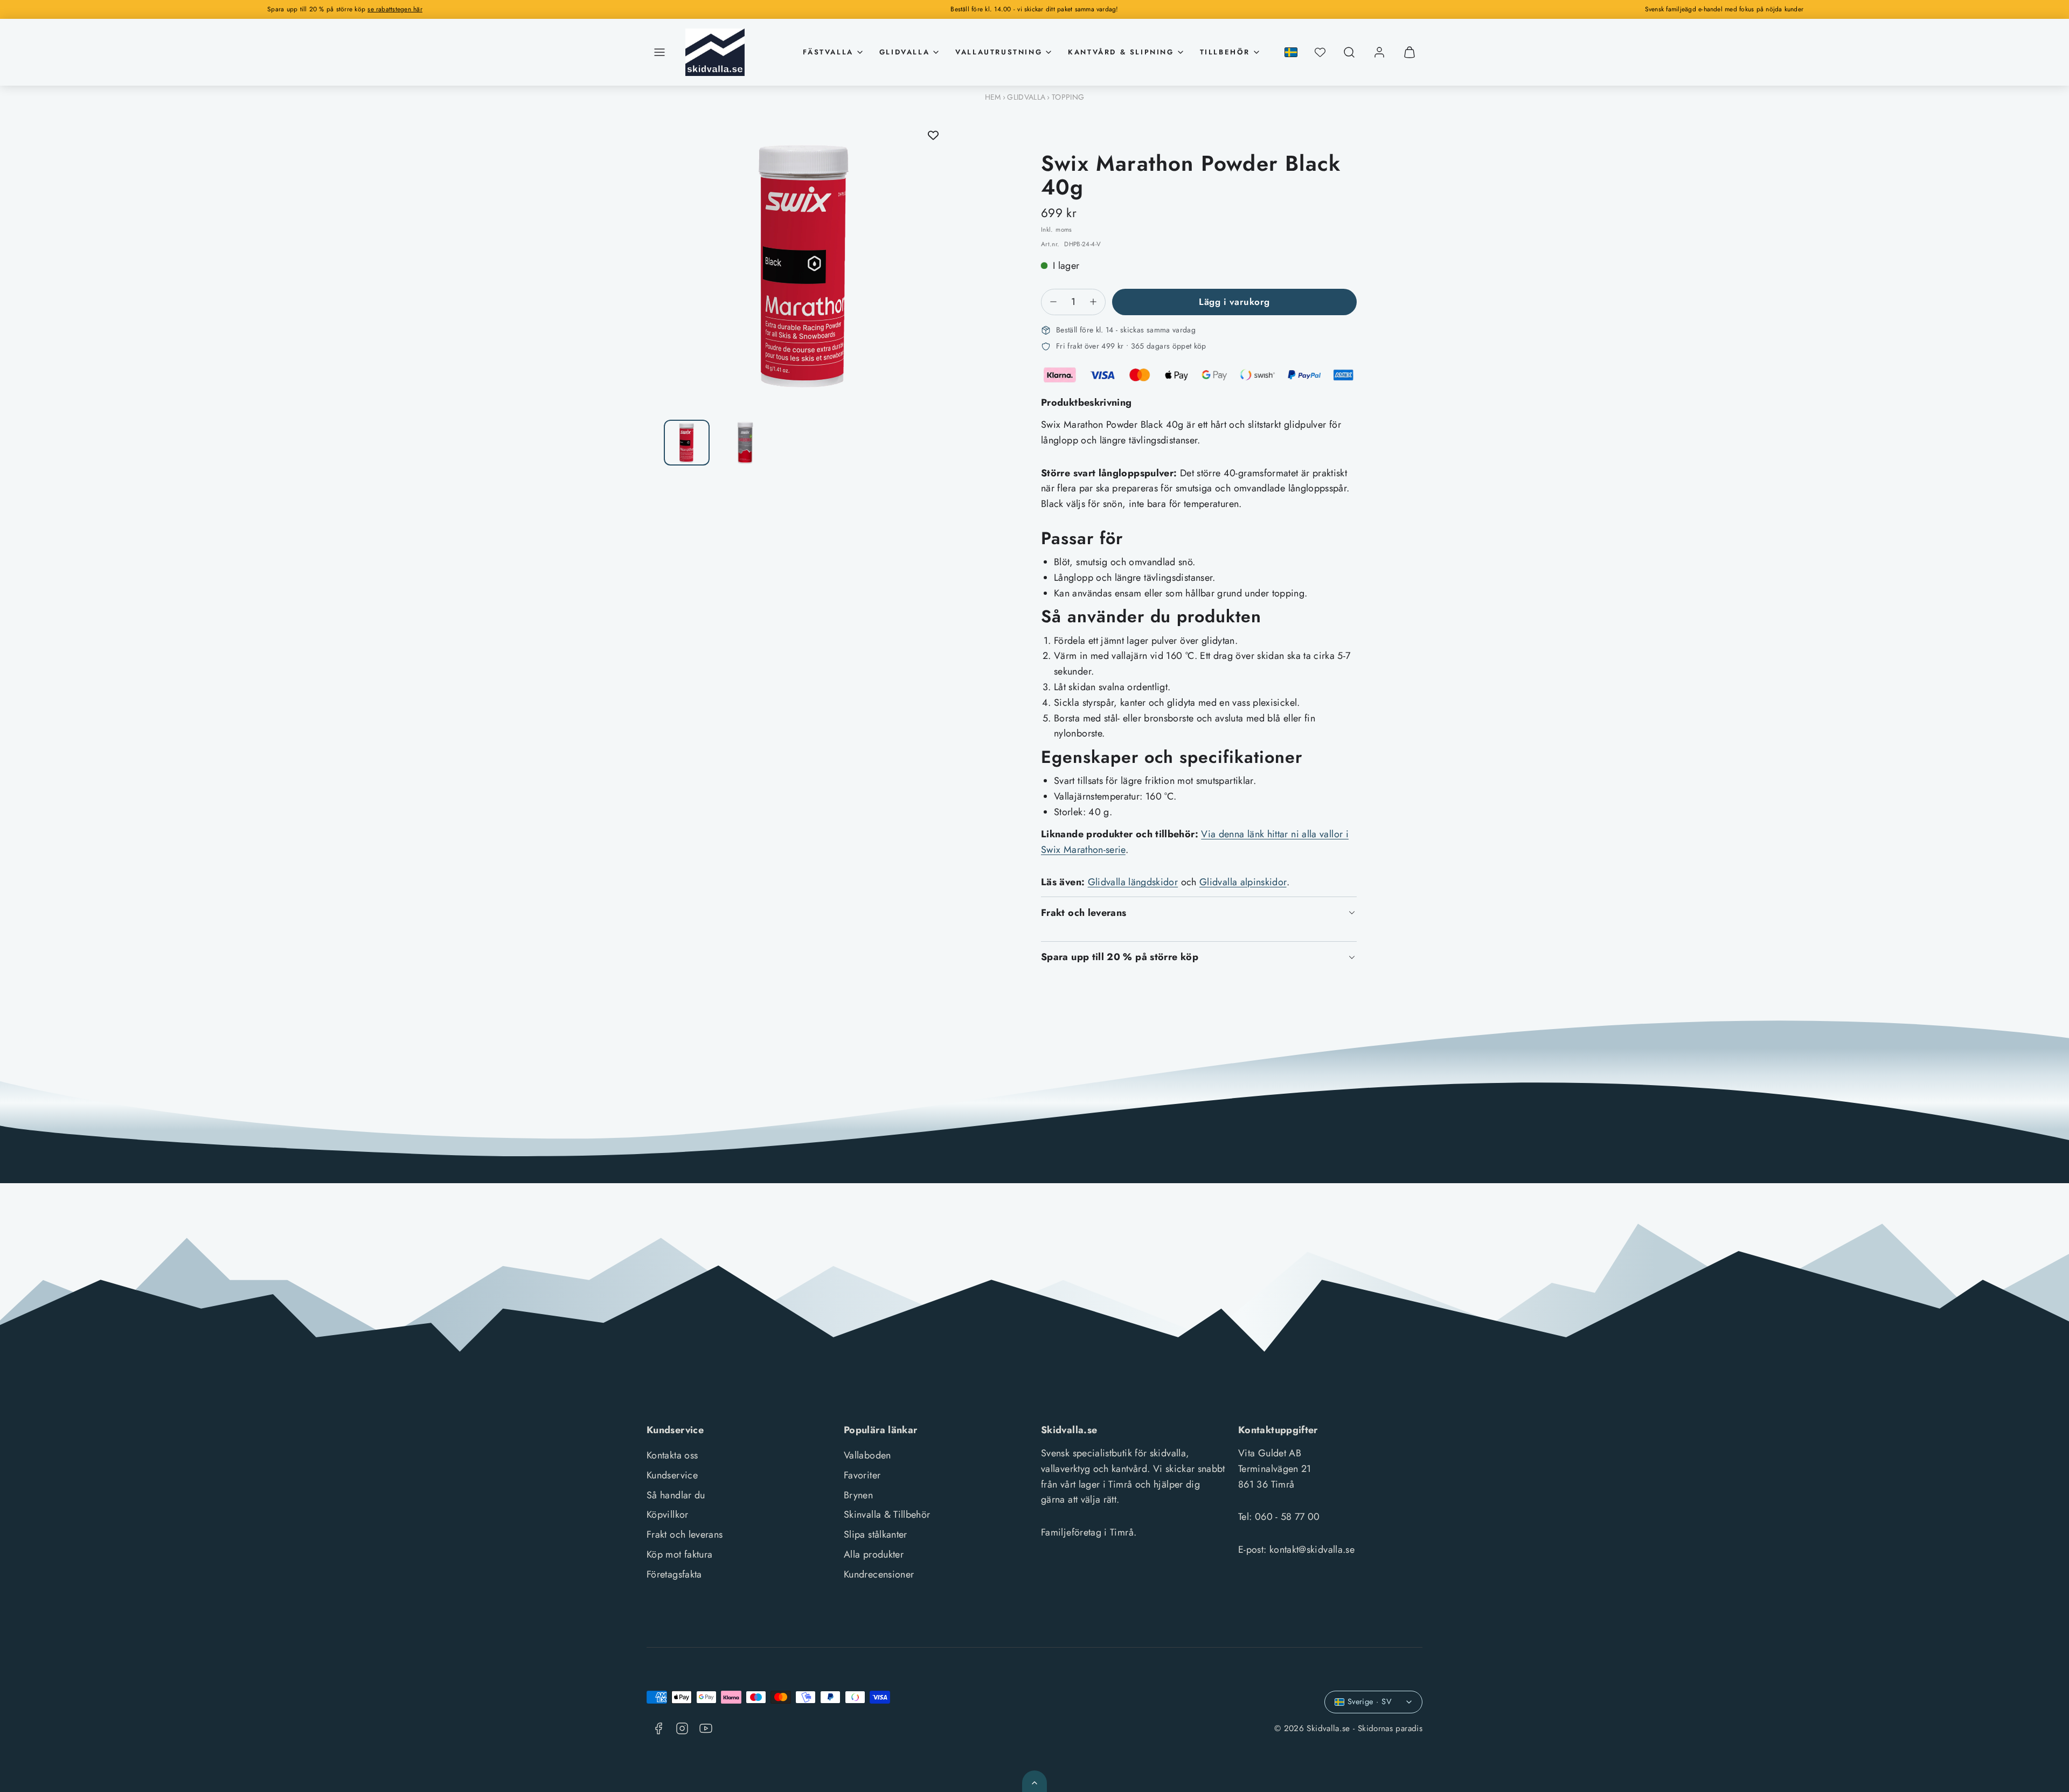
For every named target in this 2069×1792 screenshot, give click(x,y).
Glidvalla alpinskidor (1243, 882)
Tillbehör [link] (1225, 52)
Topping (1068, 97)
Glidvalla (1026, 97)
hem (993, 97)
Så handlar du (676, 1495)
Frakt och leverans (685, 1534)
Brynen (858, 1495)
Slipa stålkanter (876, 1534)
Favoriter (862, 1475)
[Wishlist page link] (1320, 52)
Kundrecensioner (879, 1574)
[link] (1379, 52)
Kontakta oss (672, 1455)
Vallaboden (867, 1455)
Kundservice (672, 1475)
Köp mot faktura (679, 1554)
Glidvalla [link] (904, 52)
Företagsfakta (674, 1574)
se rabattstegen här (395, 9)
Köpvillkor (668, 1515)
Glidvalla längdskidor (1133, 882)
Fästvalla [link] (828, 52)
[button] (659, 52)
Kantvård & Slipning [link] (1121, 52)
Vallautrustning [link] (999, 52)
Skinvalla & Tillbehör (887, 1515)
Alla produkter (874, 1554)
